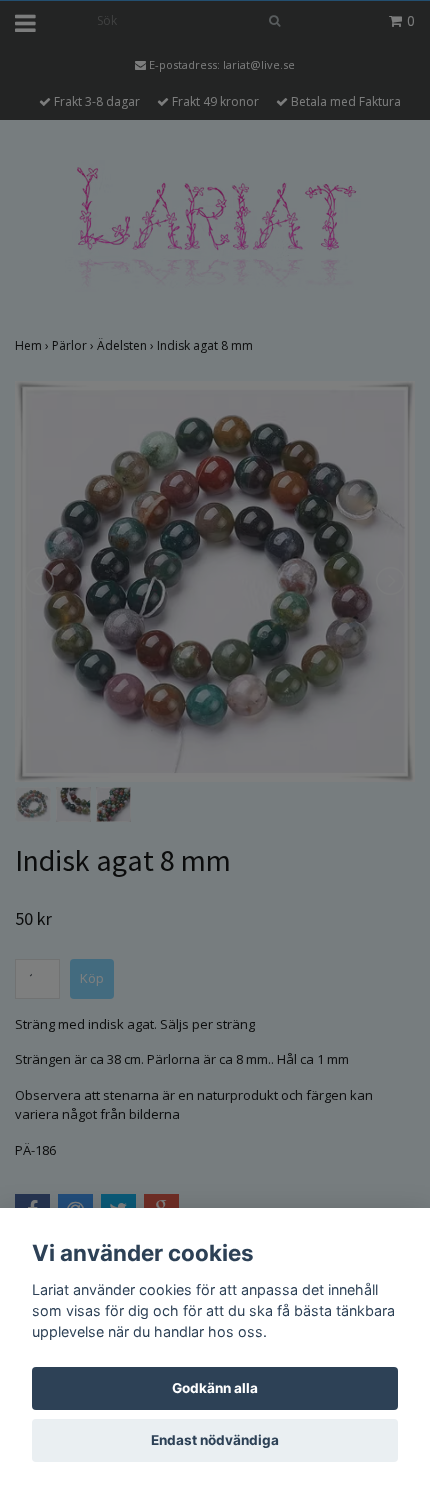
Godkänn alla (215, 1388)
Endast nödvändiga (215, 1440)
